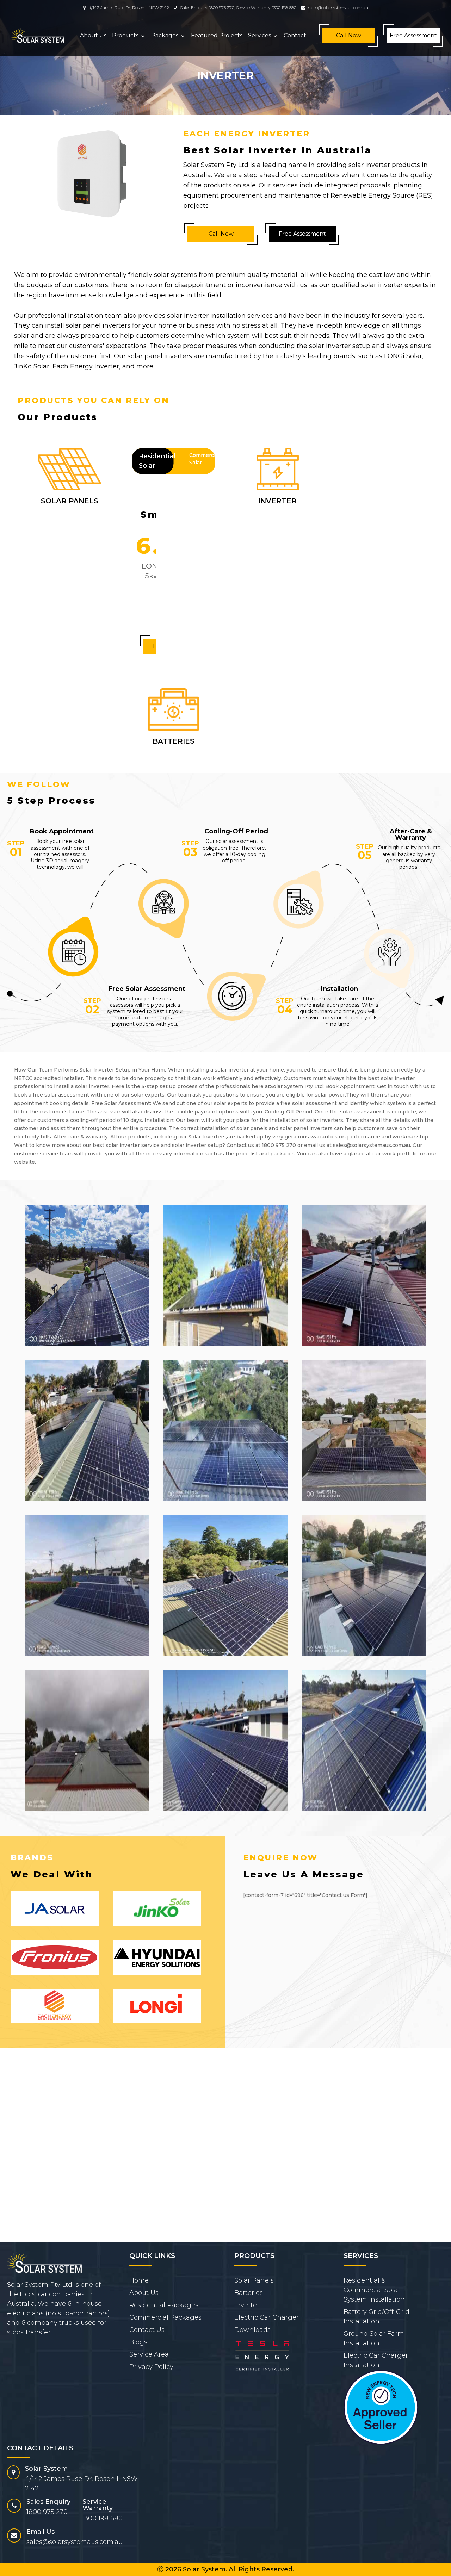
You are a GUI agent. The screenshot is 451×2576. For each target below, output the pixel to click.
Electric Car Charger (267, 2317)
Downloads (252, 2330)
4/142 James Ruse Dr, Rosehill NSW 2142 (128, 8)
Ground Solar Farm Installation (374, 2338)
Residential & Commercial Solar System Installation (374, 2290)
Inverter (247, 2305)
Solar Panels (254, 2280)
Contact (295, 35)
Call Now (349, 35)
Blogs (138, 2342)
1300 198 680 (284, 8)
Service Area (149, 2354)
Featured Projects (217, 35)
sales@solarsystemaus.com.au (338, 8)
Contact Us (147, 2330)
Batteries (249, 2293)
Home (139, 2280)
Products (125, 35)
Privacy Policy (151, 2367)
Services (260, 35)
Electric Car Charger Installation (376, 2360)
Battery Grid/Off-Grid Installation (376, 2317)
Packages (165, 35)
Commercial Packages (165, 2317)
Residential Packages (164, 2305)
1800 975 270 (222, 8)
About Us (93, 35)
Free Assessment (413, 35)
